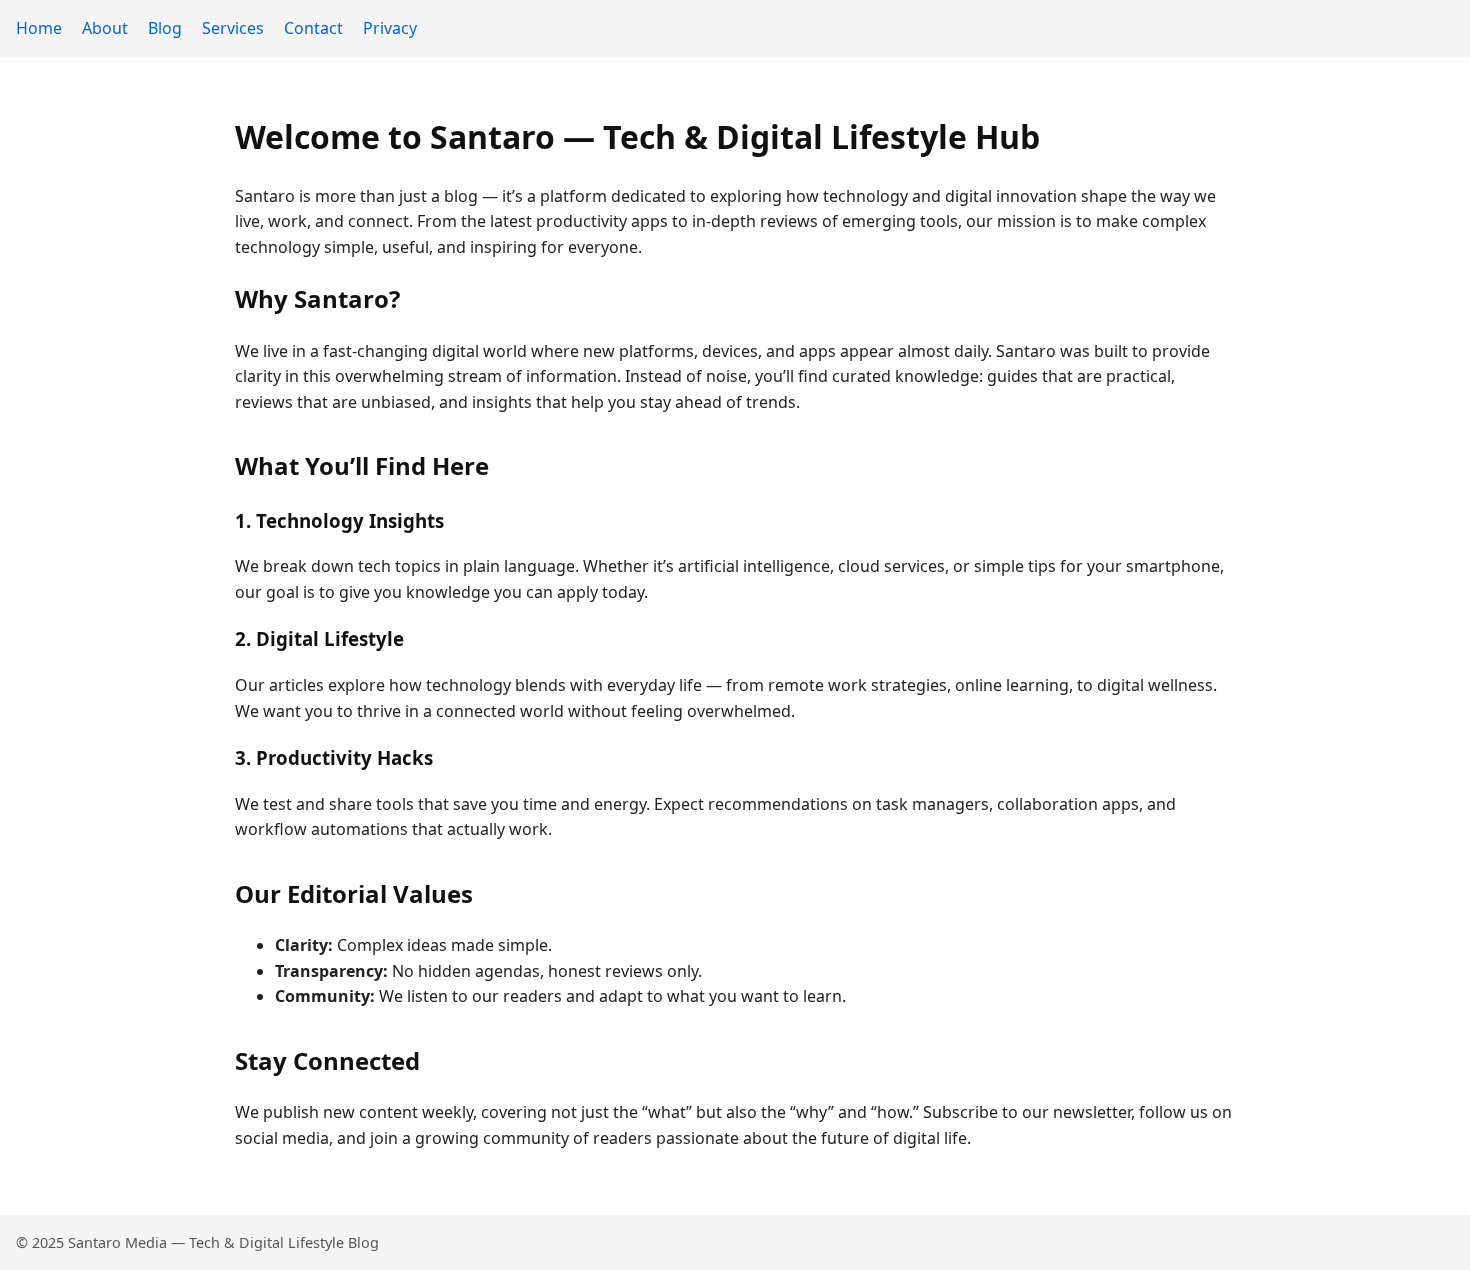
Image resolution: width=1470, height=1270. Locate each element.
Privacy (390, 28)
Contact (313, 28)
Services (233, 28)
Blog (165, 28)
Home (39, 28)
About (105, 28)
